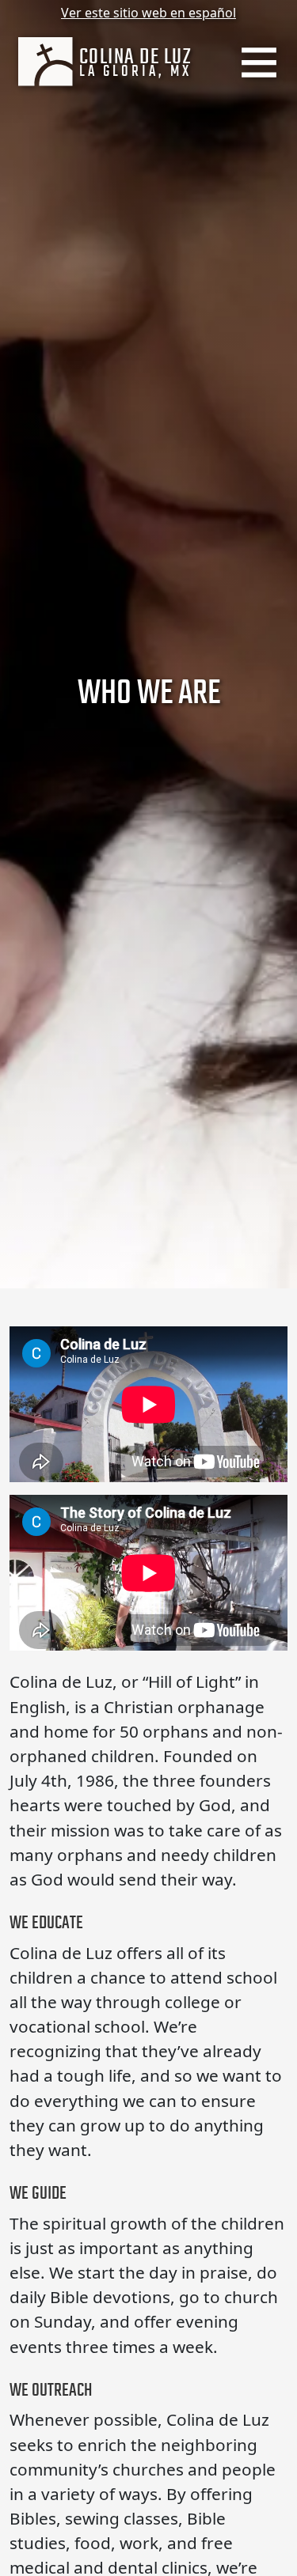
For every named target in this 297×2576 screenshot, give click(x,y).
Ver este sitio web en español (148, 13)
